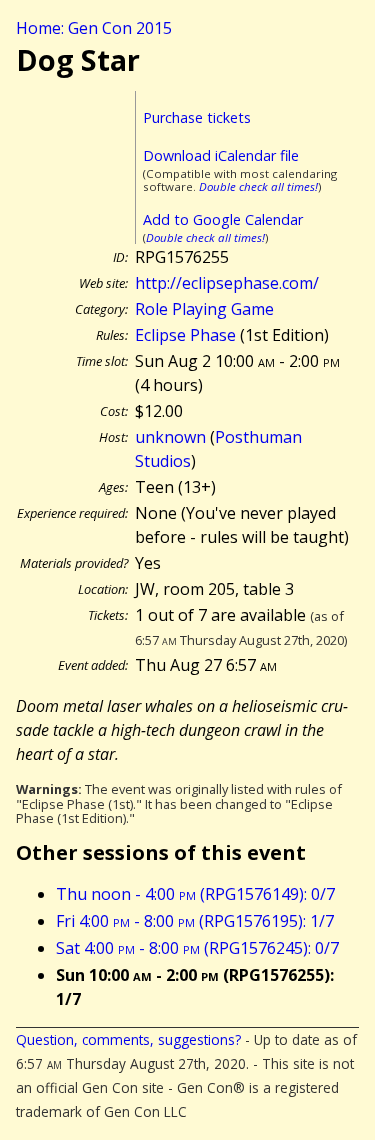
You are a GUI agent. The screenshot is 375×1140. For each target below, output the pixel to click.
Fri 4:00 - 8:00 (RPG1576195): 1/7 (195, 921)
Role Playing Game (204, 309)
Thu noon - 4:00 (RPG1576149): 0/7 (195, 894)
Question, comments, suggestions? (128, 1039)
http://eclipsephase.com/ (227, 283)
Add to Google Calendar (223, 219)
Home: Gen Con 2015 (94, 28)
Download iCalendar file (221, 155)
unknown (170, 437)
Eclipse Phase (185, 335)
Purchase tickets (197, 117)
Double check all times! (258, 186)
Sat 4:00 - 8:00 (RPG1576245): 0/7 (197, 948)
